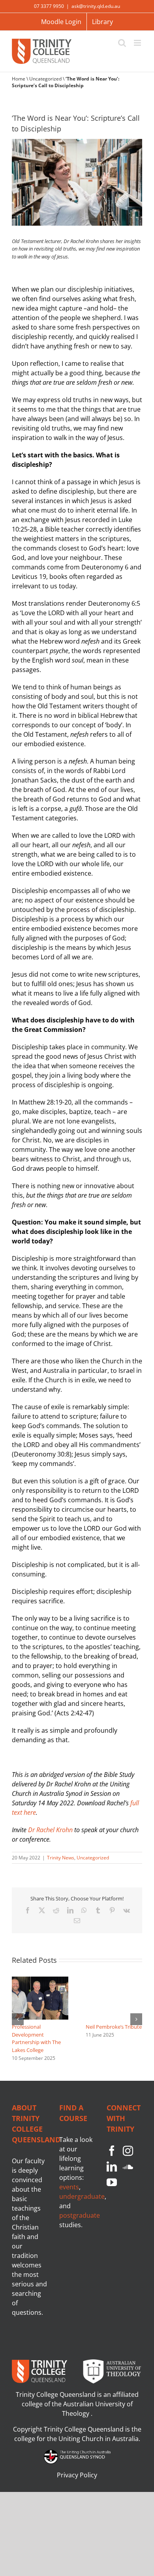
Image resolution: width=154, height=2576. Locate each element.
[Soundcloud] (128, 2166)
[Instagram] (128, 2151)
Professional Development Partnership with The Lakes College (36, 2038)
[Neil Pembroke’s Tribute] (114, 1980)
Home (19, 79)
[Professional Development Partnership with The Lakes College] (40, 1980)
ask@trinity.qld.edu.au (96, 6)
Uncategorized (45, 79)
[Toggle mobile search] (122, 43)
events (69, 2187)
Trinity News (61, 1858)
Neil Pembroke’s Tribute (114, 2027)
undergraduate (82, 2196)
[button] (18, 2019)
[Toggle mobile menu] (138, 43)
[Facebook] (112, 2151)
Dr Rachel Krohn (50, 1830)
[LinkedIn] (112, 2166)
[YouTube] (112, 2182)
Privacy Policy (77, 2475)
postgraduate (80, 2215)
